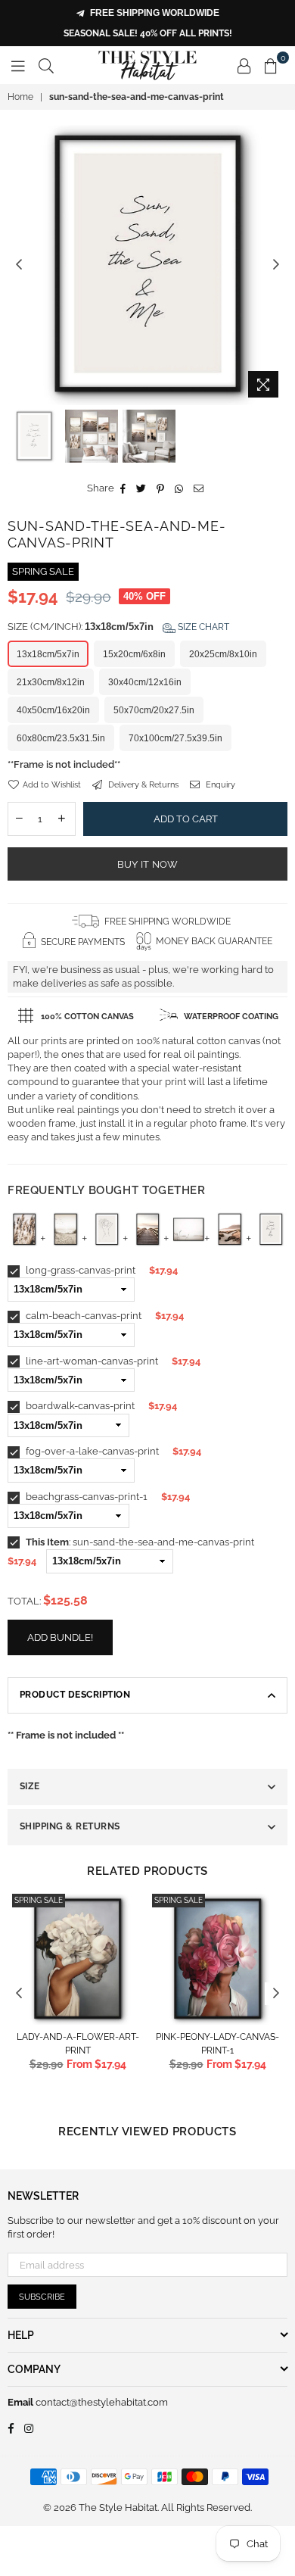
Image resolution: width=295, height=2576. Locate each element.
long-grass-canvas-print (79, 1270)
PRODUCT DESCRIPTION (75, 1695)
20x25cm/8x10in (223, 654)
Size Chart (202, 627)
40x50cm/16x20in (53, 710)
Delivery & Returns (142, 785)
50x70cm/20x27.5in (154, 710)
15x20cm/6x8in (134, 654)
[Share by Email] (199, 488)
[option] (147, 265)
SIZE (30, 1786)
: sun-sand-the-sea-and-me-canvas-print (140, 1542)
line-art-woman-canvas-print (91, 1361)
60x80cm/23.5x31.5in (61, 738)
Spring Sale (39, 1900)
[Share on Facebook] (123, 488)
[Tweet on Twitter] (141, 488)
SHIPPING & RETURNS (70, 1826)
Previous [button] (19, 265)
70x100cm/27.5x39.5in (175, 738)
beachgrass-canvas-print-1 (85, 1497)
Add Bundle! (60, 1637)
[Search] (46, 65)
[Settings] (244, 65)
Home (20, 97)
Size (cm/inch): (118, 627)
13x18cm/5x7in (48, 654)
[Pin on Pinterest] (161, 488)
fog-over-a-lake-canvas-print (91, 1451)
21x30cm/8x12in (51, 682)
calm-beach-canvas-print (82, 1316)
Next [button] (276, 265)
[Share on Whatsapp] (179, 488)
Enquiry (219, 785)
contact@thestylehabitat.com (101, 2402)
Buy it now (148, 864)
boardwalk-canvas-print (79, 1406)
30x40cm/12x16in (145, 682)
